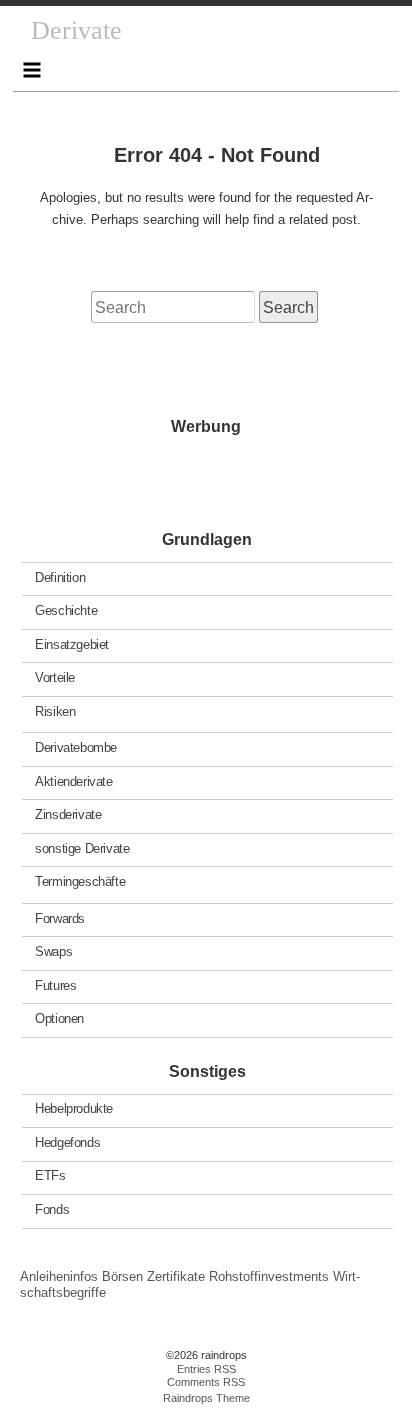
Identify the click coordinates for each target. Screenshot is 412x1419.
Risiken (55, 710)
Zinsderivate (68, 814)
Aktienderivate (74, 780)
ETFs (50, 1175)
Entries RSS (206, 1369)
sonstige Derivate (82, 847)
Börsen (122, 1276)
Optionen (59, 1018)
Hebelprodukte (74, 1108)
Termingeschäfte (80, 881)
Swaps (53, 951)
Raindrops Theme (206, 1398)
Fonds (52, 1209)
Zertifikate (176, 1276)
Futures (55, 984)
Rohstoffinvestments (269, 1276)
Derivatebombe (76, 747)
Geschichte (66, 610)
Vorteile (55, 677)
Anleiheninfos (59, 1276)
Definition (60, 576)
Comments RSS (206, 1382)
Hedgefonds (67, 1142)
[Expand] (32, 70)
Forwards (60, 917)
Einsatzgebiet (72, 643)
